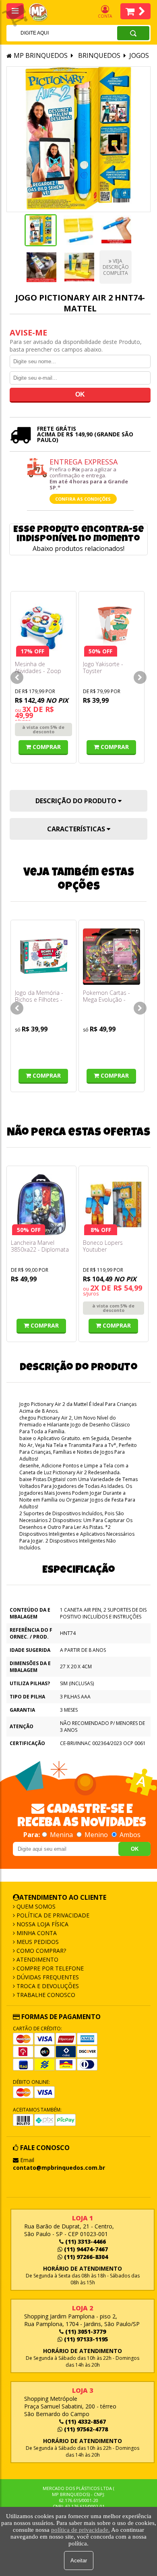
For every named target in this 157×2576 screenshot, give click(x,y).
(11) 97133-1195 (85, 2339)
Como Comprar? (40, 1951)
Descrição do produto (77, 801)
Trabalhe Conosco (45, 1995)
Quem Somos (35, 1906)
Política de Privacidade (52, 1915)
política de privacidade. (81, 2530)
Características (77, 829)
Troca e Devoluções (47, 1986)
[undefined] (78, 139)
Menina (61, 1835)
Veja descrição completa (116, 267)
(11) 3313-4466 (85, 2241)
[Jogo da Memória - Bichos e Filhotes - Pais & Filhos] (43, 957)
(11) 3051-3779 (85, 2331)
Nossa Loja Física (42, 1924)
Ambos (129, 1835)
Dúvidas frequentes (47, 1977)
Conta (105, 16)
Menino (96, 1835)
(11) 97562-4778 (85, 2429)
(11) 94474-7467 (85, 2249)
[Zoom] (41, 230)
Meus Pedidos (37, 1942)
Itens (135, 11)
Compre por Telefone (49, 1968)
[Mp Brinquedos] (43, 12)
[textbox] (51, 33)
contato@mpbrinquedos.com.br (59, 2168)
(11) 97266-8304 (85, 2257)
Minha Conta (36, 1933)
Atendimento (37, 1959)
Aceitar (79, 2561)
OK (135, 1849)
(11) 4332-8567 (85, 2422)
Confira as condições (83, 499)
